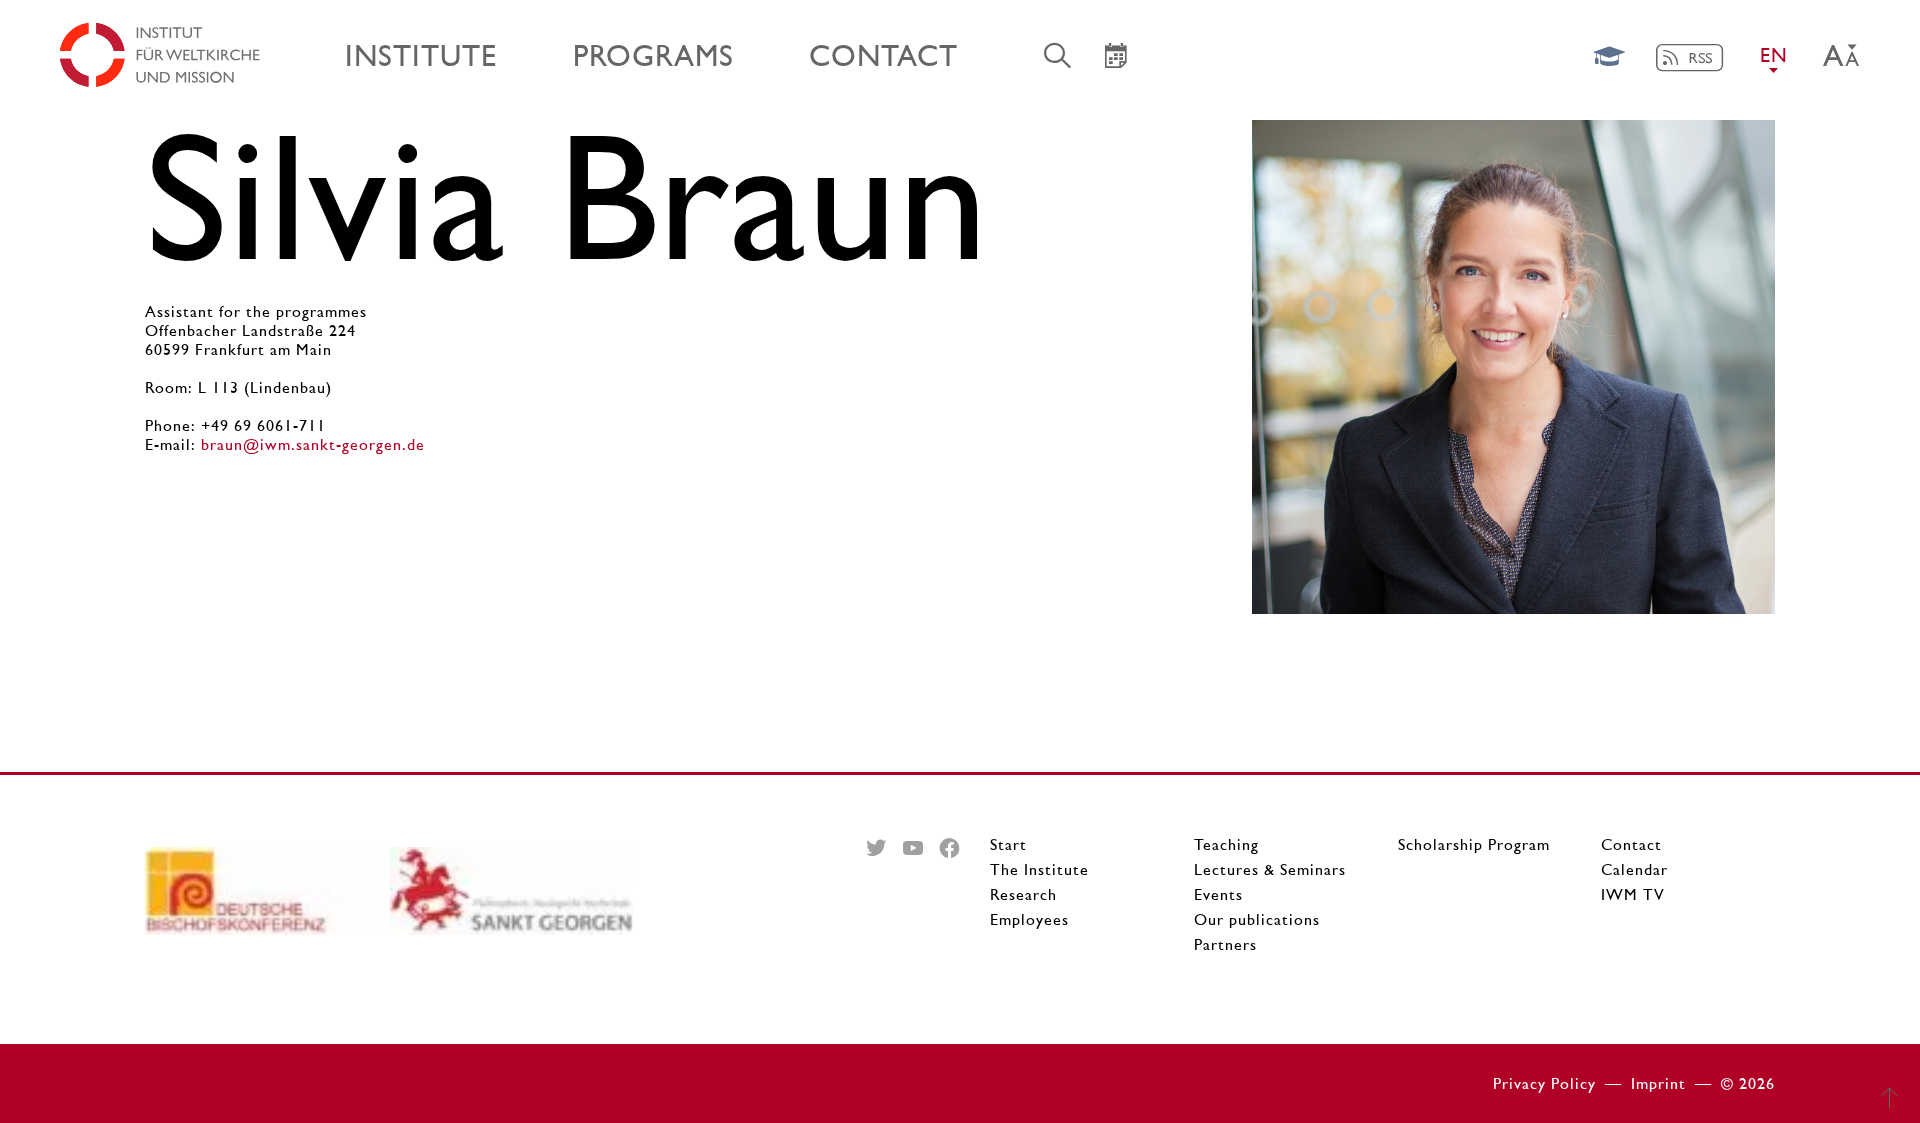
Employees (1029, 919)
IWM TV (1633, 894)
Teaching (1226, 844)
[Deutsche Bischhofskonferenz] (267, 898)
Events (1218, 894)
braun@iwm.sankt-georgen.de (313, 444)
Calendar (1634, 869)
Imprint (1658, 1083)
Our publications (1257, 919)
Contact (1631, 844)
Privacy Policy (1544, 1083)
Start (1008, 844)
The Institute (1039, 869)
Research (1023, 894)
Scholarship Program (1474, 844)
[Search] (1058, 55)
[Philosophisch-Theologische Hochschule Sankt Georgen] (512, 898)
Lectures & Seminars (1270, 869)
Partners (1225, 944)
